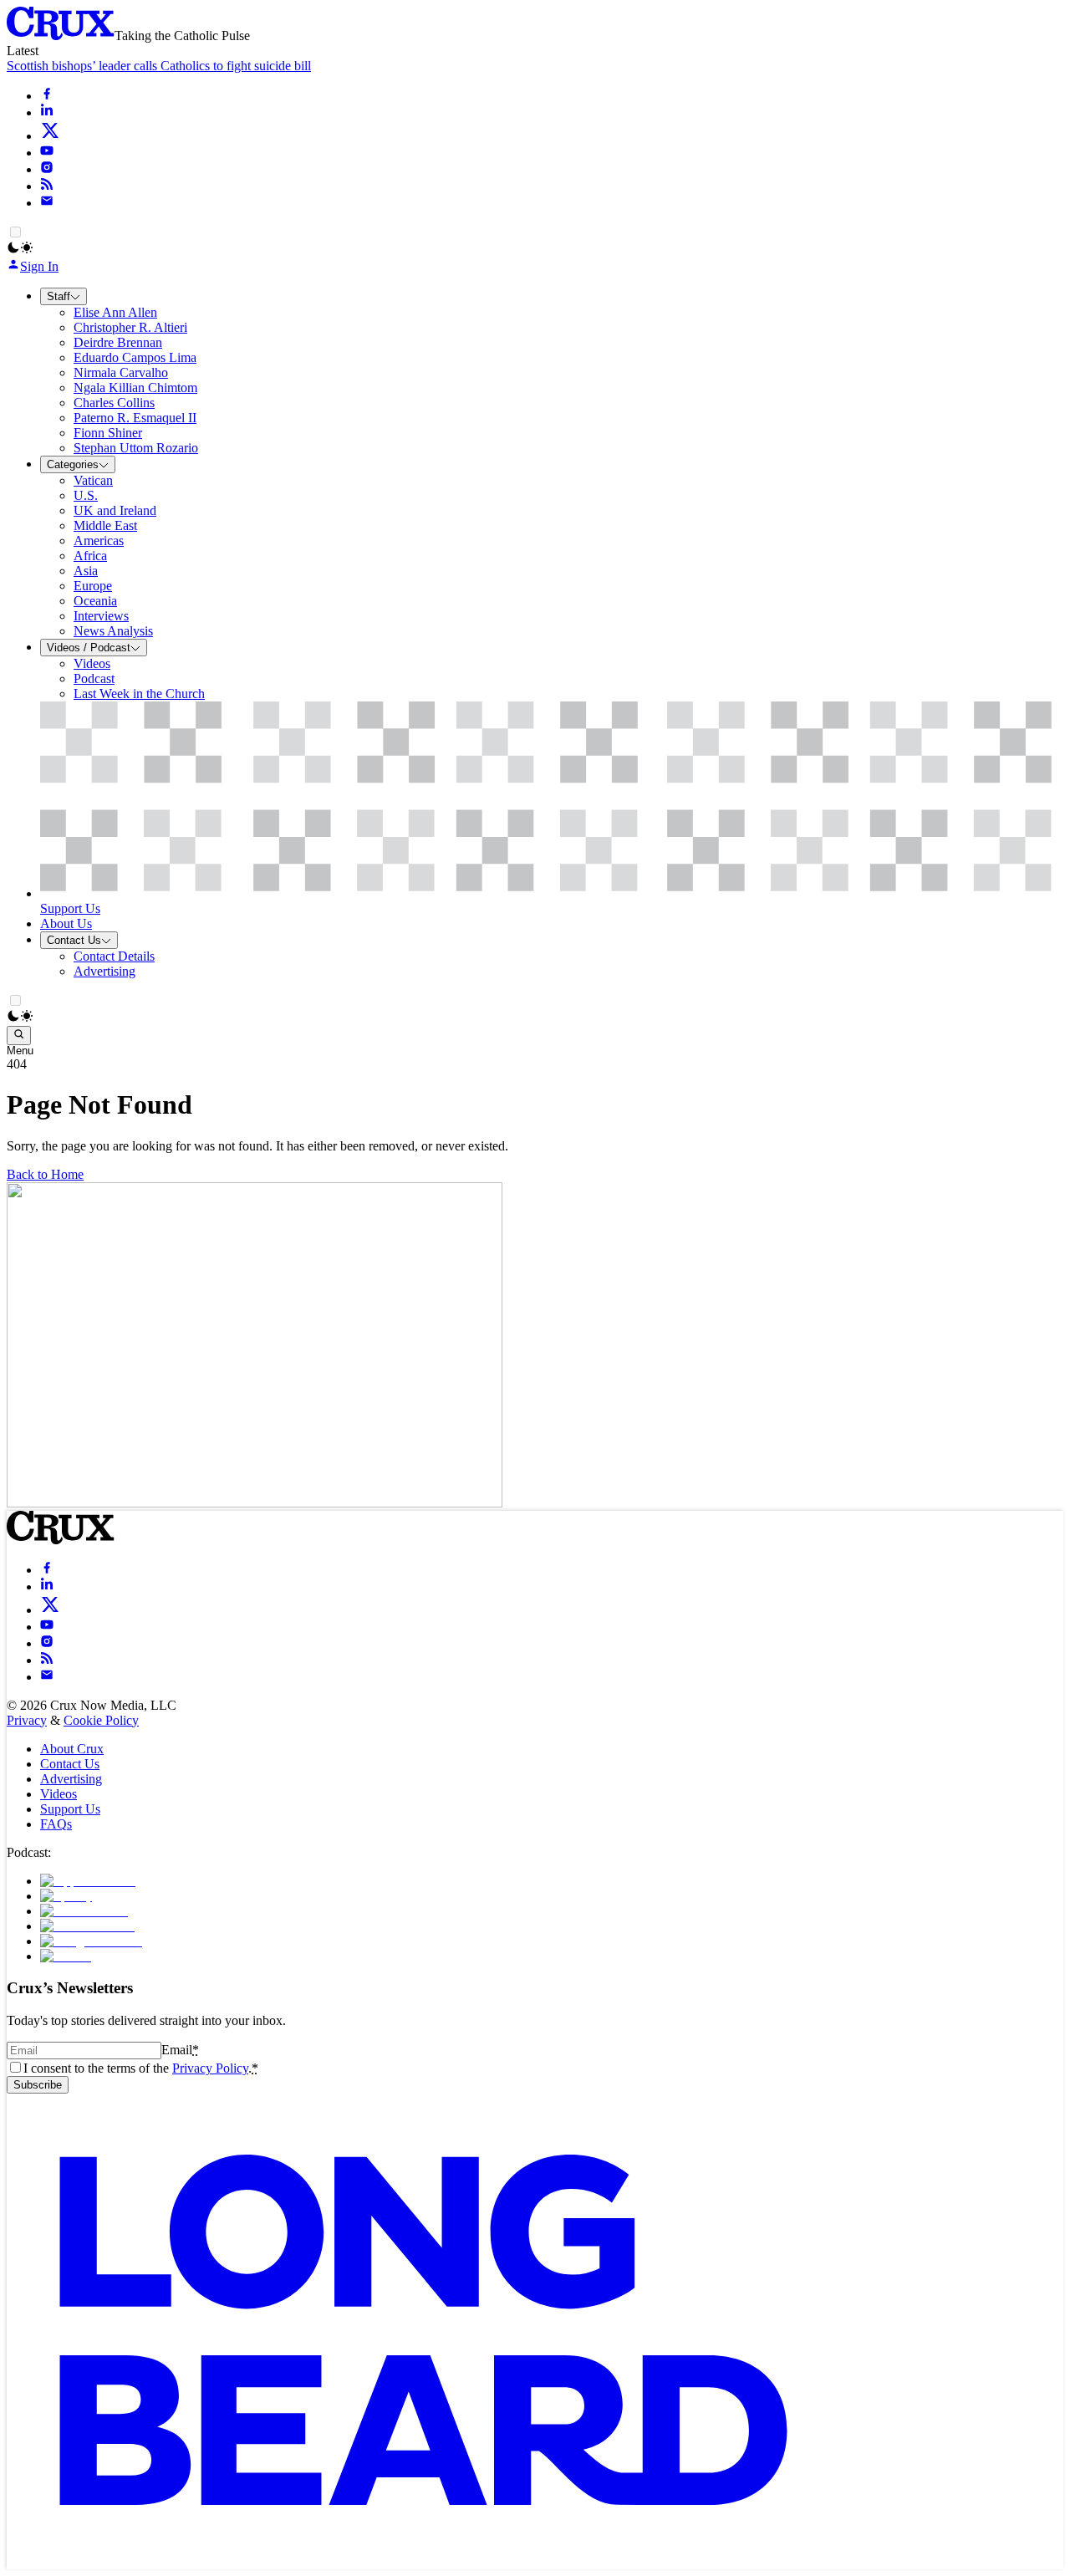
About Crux (72, 1749)
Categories (73, 464)
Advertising (71, 1779)
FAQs (56, 1824)
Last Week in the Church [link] (139, 694)
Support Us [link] (70, 908)
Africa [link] (90, 556)
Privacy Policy (210, 2068)
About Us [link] (66, 923)
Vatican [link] (93, 480)
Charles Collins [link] (114, 403)
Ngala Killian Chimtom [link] (135, 388)
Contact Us (74, 940)
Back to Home (45, 1174)
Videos (59, 1794)
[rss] (47, 186)
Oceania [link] (95, 601)
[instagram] (47, 169)
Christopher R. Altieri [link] (130, 327)
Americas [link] (99, 541)
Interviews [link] (101, 616)
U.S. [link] (86, 495)
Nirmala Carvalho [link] (121, 372)
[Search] (19, 1035)
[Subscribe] (47, 203)
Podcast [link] (94, 678)
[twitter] (50, 136)
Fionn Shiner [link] (108, 433)
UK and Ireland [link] (115, 510)
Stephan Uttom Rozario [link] (136, 448)
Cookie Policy (101, 1720)
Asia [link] (86, 571)
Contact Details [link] (114, 956)
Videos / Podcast (89, 648)
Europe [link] (93, 586)
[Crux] (61, 36)
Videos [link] (92, 663)
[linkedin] (47, 112)
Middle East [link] (105, 525)
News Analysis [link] (113, 631)
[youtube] (47, 153)
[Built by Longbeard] (423, 2561)
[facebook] (47, 96)
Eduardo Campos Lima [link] (135, 357)
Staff (59, 296)
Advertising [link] (104, 971)
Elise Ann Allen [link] (115, 312)
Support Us (70, 1809)
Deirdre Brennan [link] (118, 342)
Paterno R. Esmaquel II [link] (135, 418)
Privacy (27, 1720)
